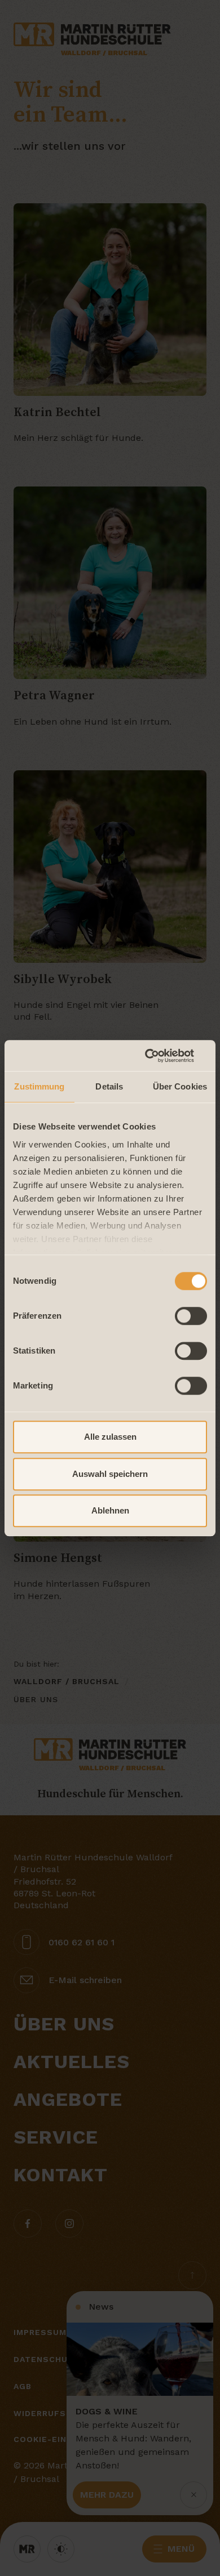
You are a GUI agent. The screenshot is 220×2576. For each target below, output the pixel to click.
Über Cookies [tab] (180, 1086)
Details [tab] (109, 1086)
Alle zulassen (110, 1437)
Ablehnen (110, 1510)
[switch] (191, 1316)
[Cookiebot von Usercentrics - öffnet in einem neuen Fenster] (158, 1056)
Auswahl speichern (110, 1474)
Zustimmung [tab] (39, 1086)
